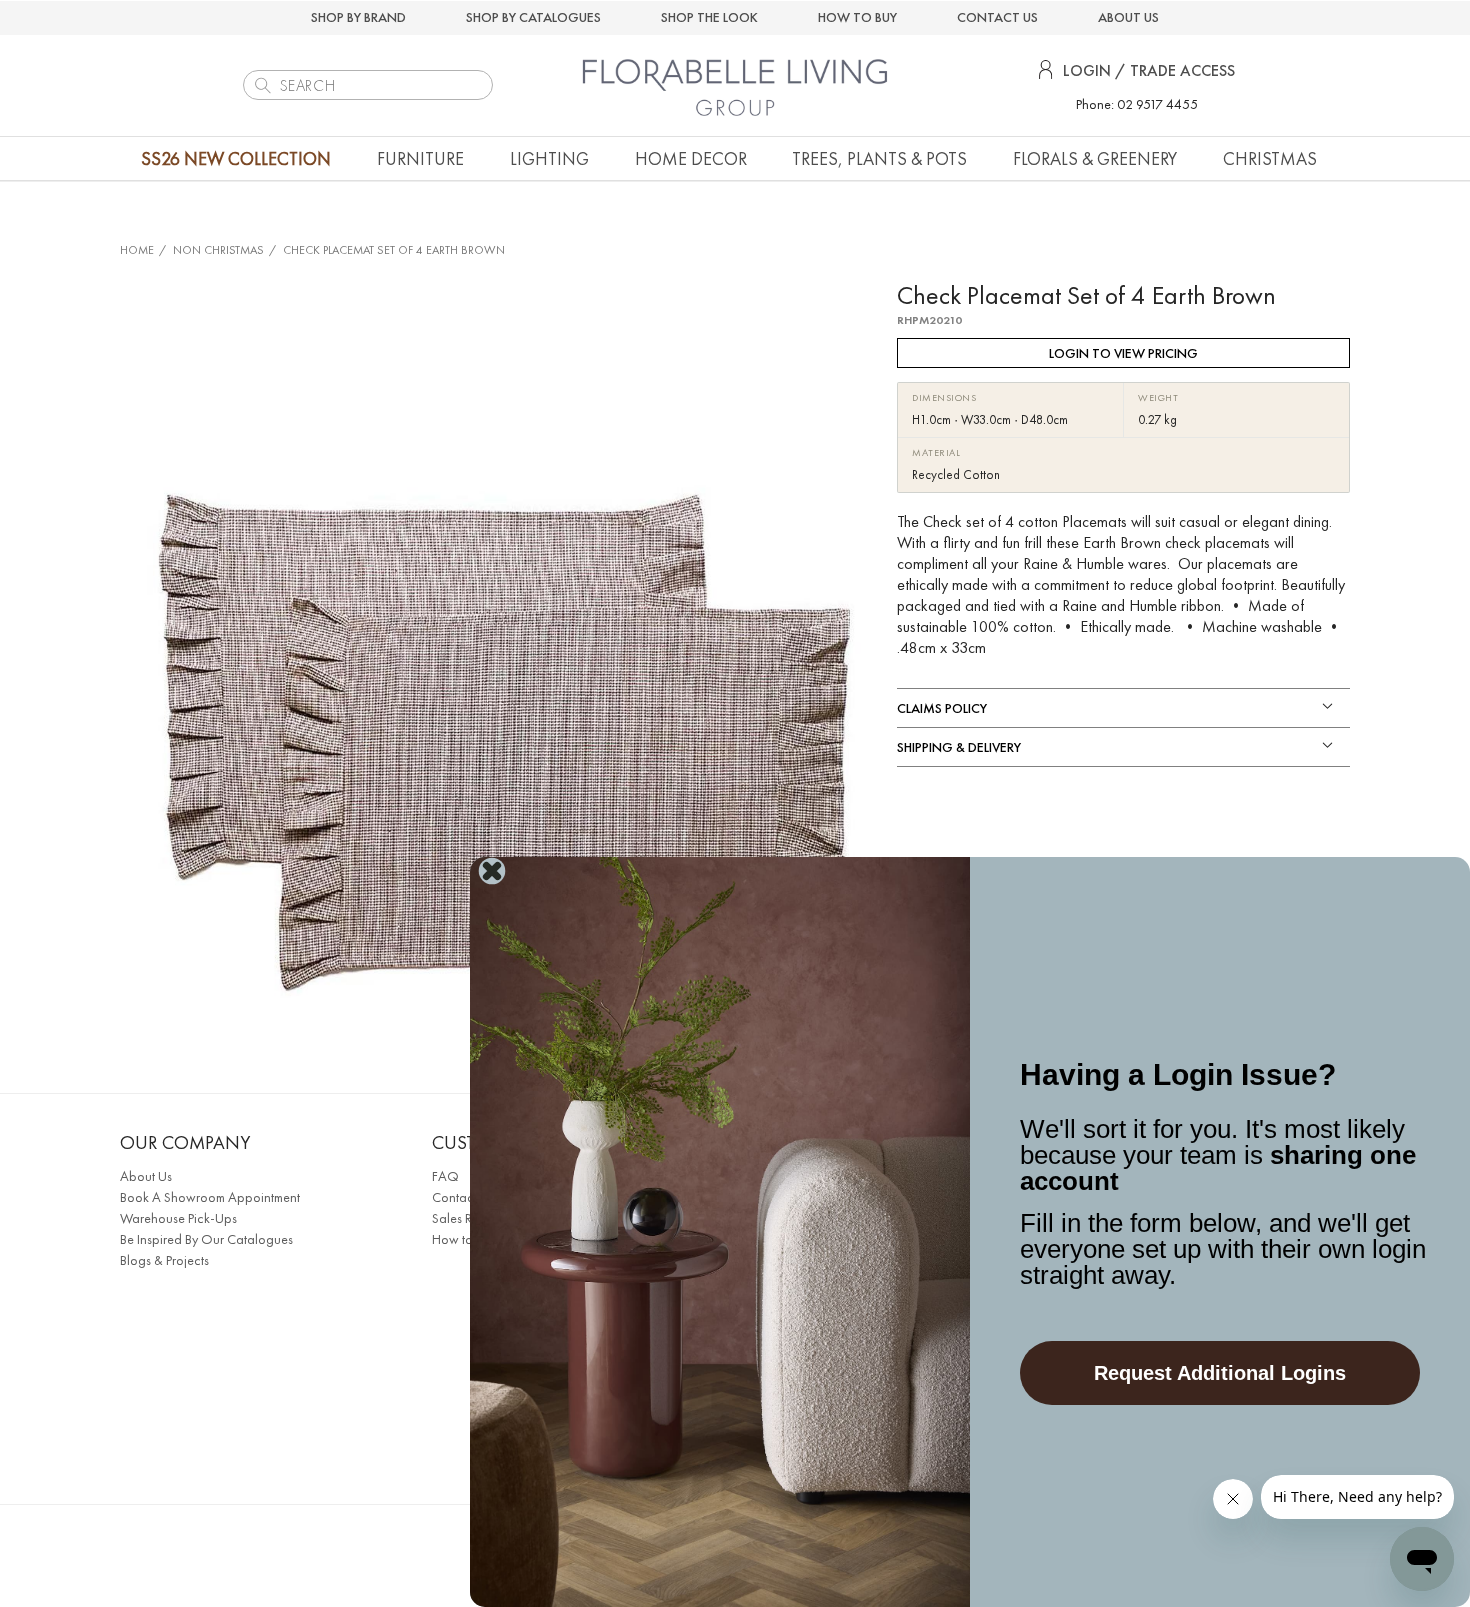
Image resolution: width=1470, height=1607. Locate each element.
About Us (146, 1176)
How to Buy (464, 1239)
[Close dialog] (492, 871)
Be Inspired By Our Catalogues (206, 1239)
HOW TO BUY (857, 17)
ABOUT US (1128, 17)
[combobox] (368, 85)
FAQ (445, 1176)
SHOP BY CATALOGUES (533, 17)
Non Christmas (218, 250)
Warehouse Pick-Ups (178, 1218)
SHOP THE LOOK (709, 17)
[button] (420, 158)
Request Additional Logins (1220, 1373)
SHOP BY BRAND (358, 17)
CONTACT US (997, 17)
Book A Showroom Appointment (210, 1197)
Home (137, 250)
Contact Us (463, 1197)
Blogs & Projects (164, 1260)
